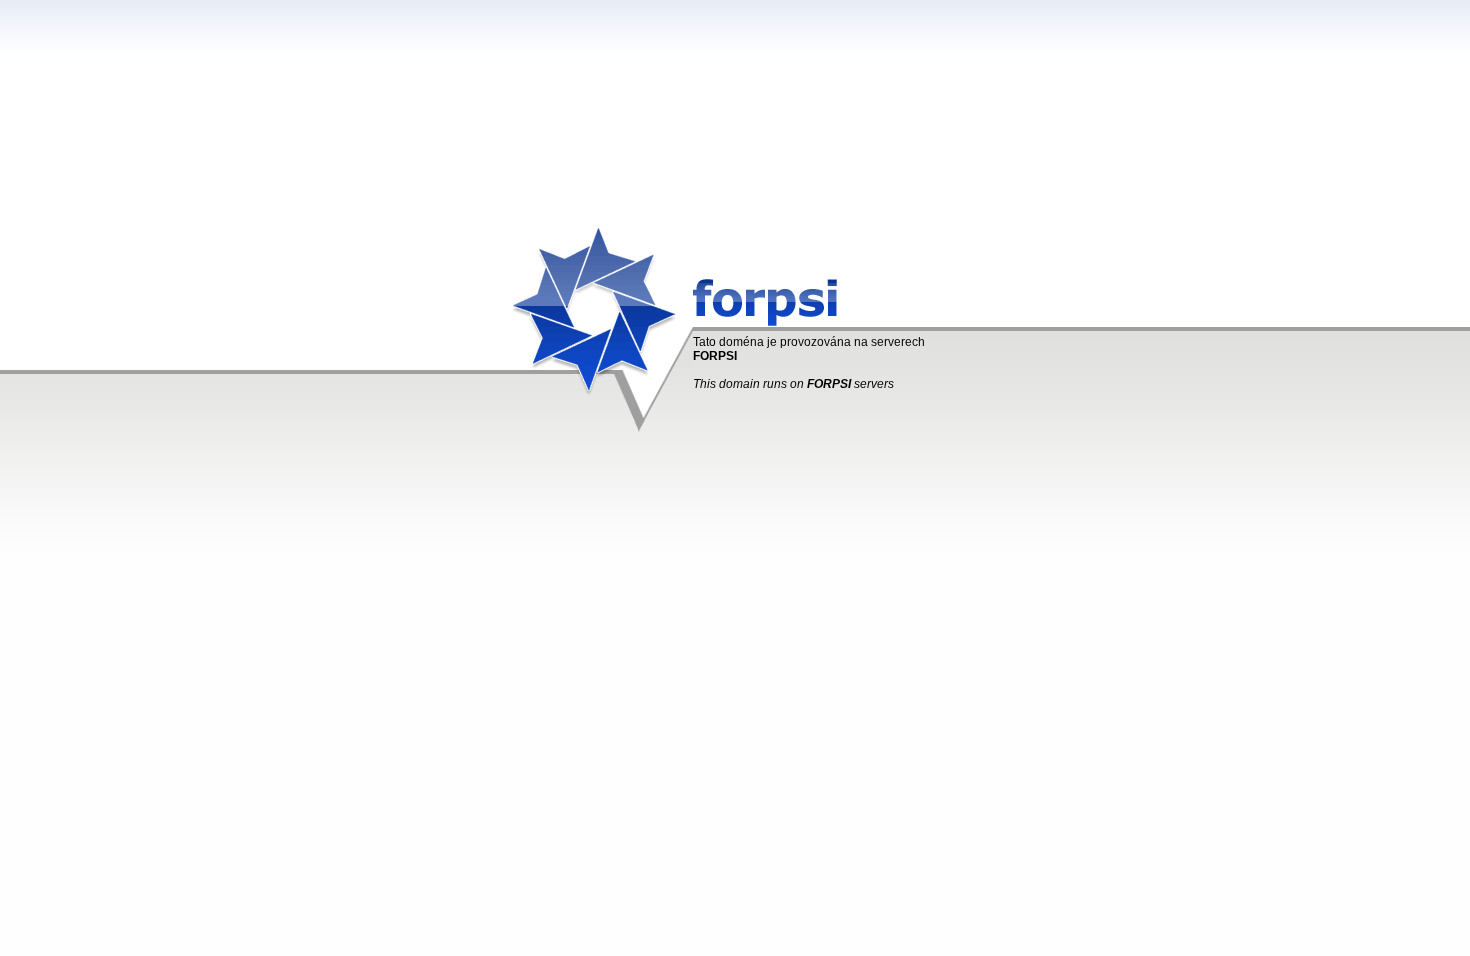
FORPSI (715, 356)
